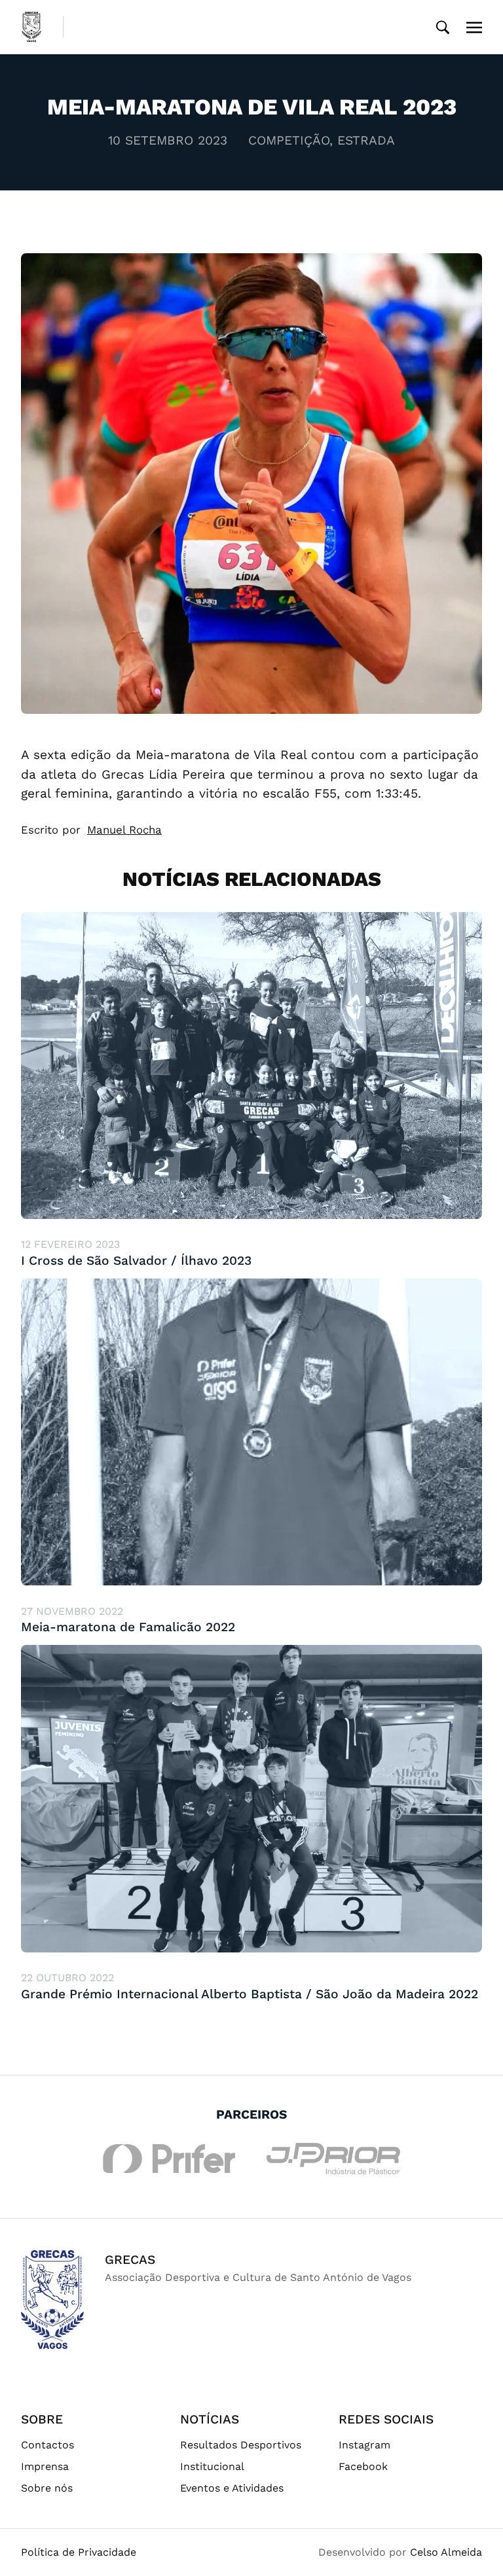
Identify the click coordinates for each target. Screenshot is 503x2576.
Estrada (366, 140)
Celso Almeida (446, 2552)
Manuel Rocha (124, 830)
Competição (289, 140)
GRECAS (130, 2260)
